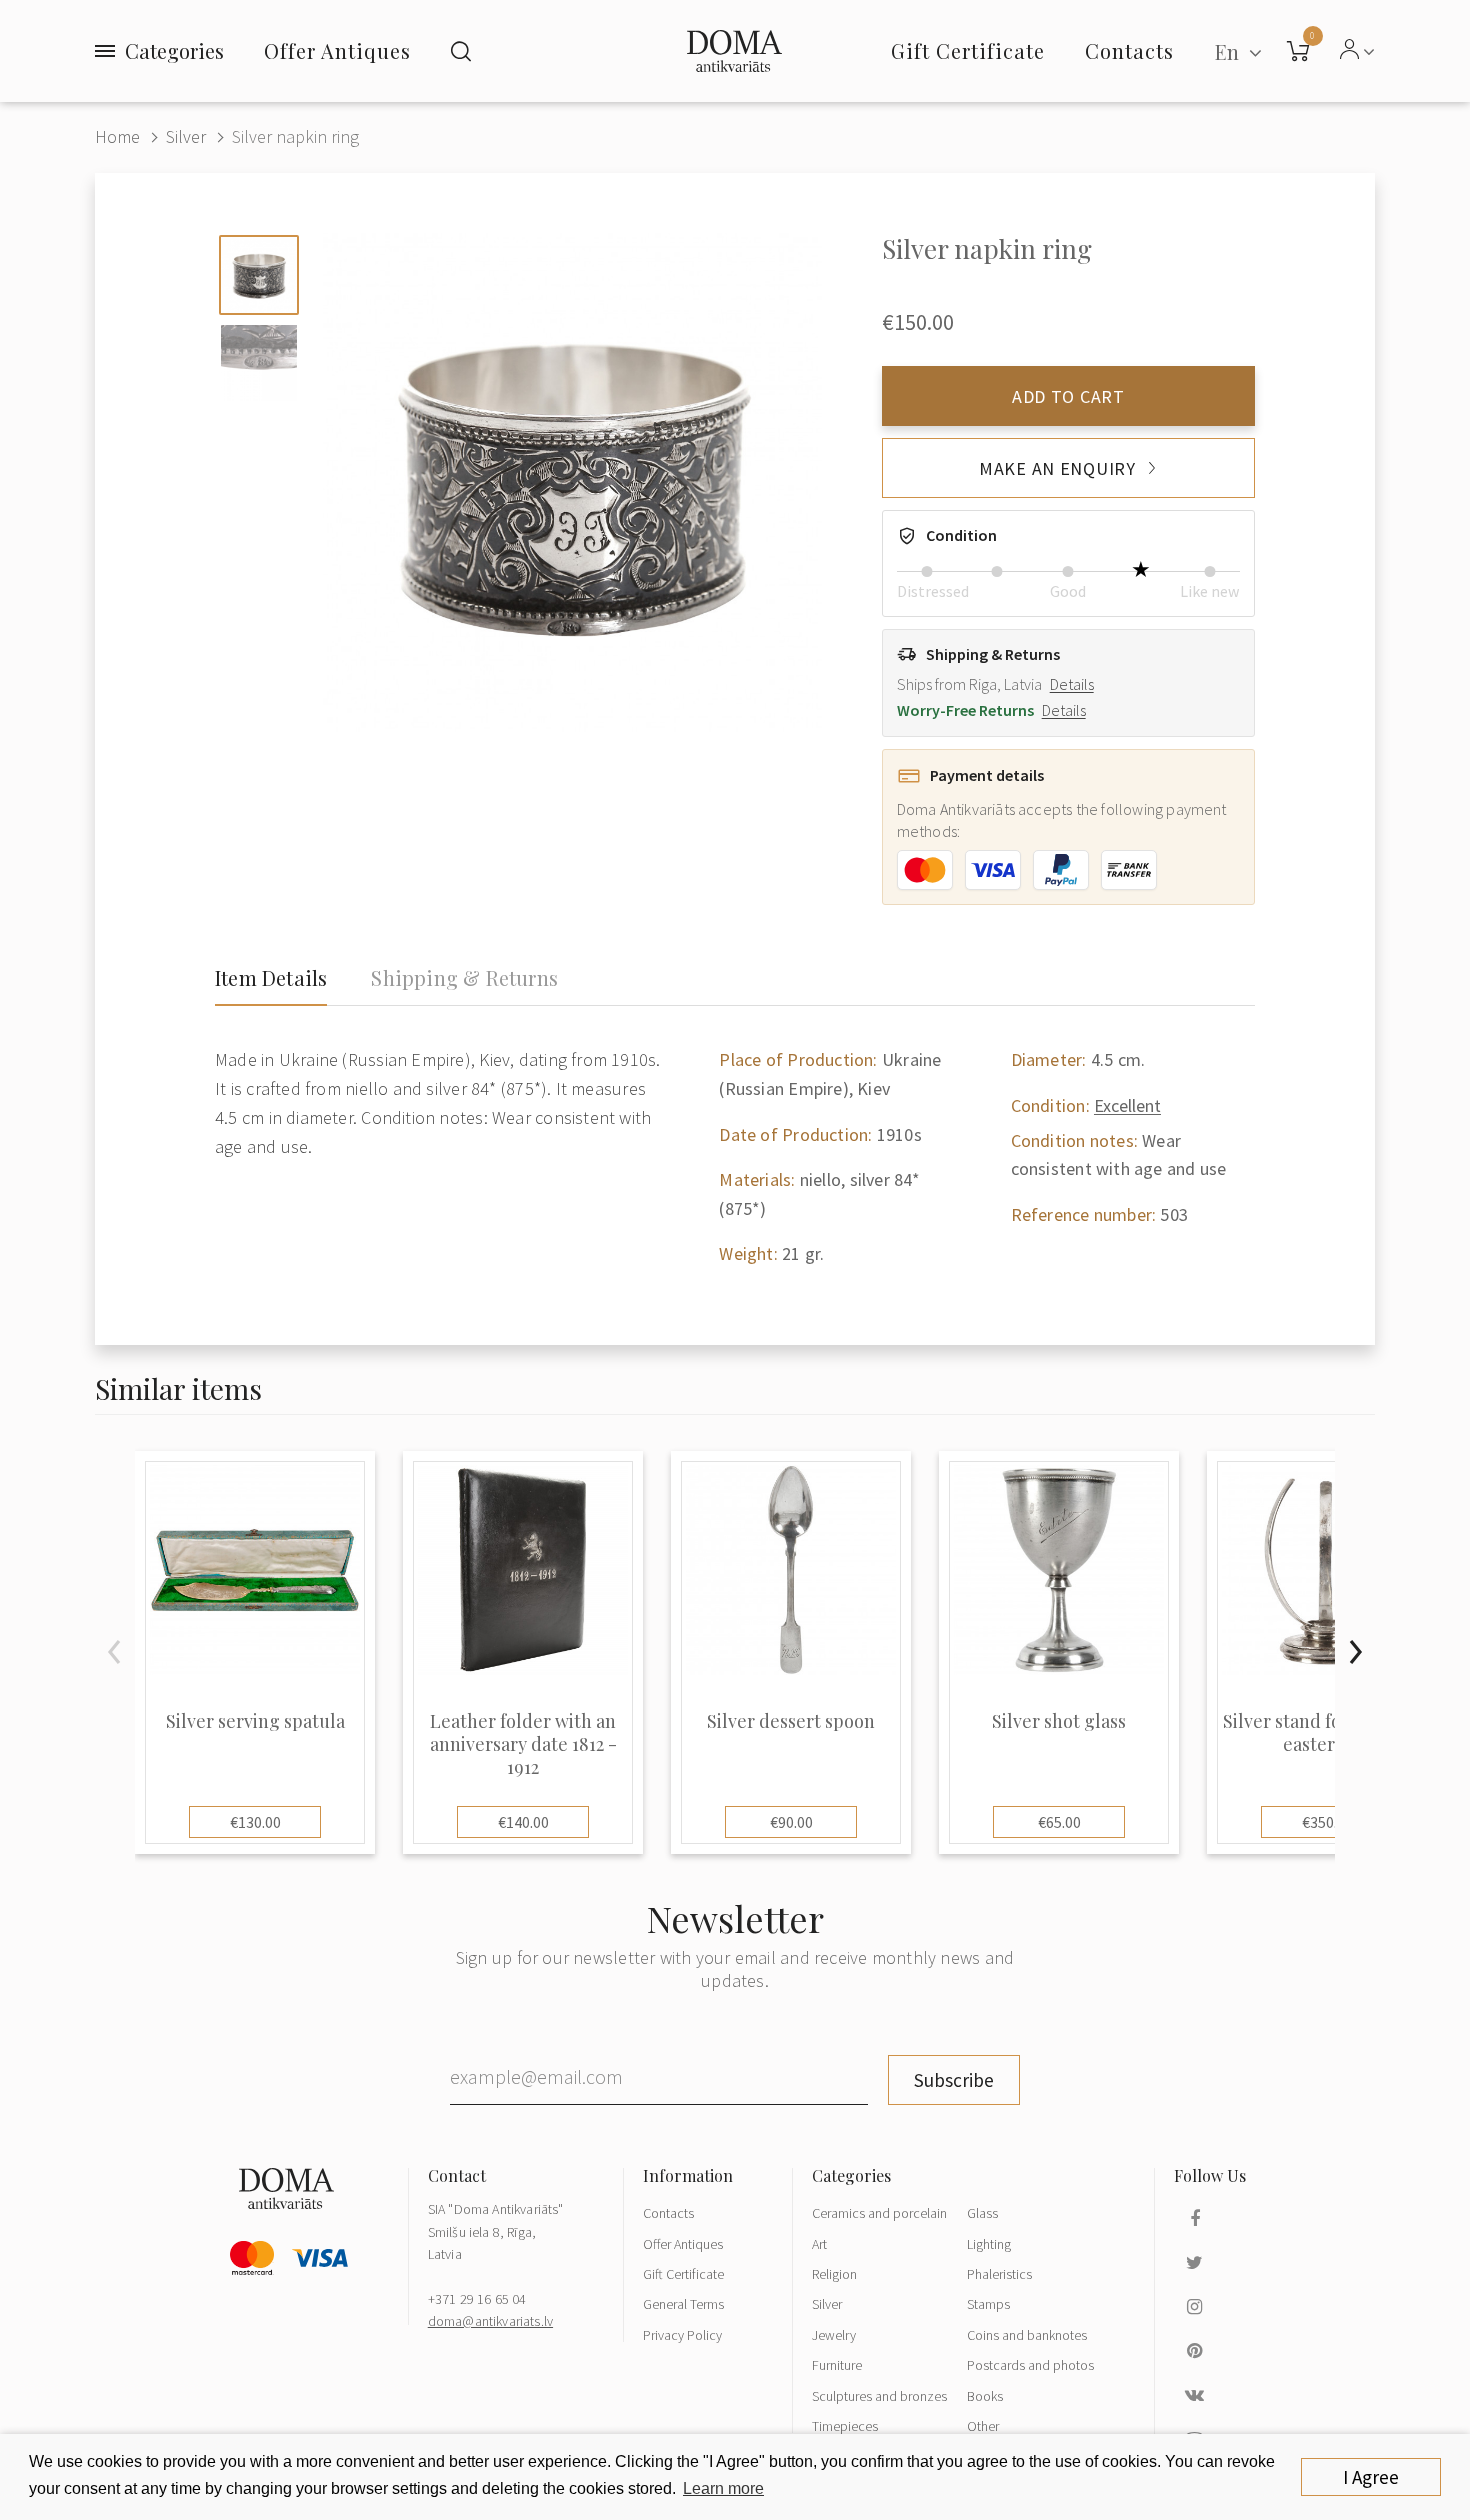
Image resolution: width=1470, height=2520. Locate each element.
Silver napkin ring (295, 136)
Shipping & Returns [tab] (464, 978)
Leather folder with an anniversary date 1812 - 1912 (523, 1745)
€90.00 (791, 1822)
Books (985, 2396)
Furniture (837, 2365)
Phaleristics (999, 2274)
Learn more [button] (723, 2488)
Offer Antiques (337, 50)
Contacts (668, 2213)
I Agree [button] (1371, 2477)
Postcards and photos (1030, 2365)
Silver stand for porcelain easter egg (1327, 1733)
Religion (834, 2274)
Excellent (1127, 1105)
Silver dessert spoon (791, 1721)
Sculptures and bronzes (879, 2396)
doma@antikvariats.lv (490, 2321)
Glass (982, 2213)
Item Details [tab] (271, 978)
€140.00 (523, 1822)
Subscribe (954, 2080)
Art (819, 2244)
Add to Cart (1068, 396)
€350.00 (1327, 1822)
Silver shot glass (1059, 1721)
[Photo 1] (259, 275)
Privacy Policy (682, 2335)
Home (117, 136)
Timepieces (845, 2426)
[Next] (1355, 1652)
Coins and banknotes (1027, 2335)
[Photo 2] (259, 363)
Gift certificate (968, 50)
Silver (186, 136)
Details (1072, 684)
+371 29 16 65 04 (477, 2299)
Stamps (988, 2304)
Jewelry (834, 2335)
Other (983, 2426)
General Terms (683, 2304)
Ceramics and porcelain (879, 2213)
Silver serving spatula (255, 1721)
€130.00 (255, 1822)
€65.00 (1059, 1822)
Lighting (989, 2244)
